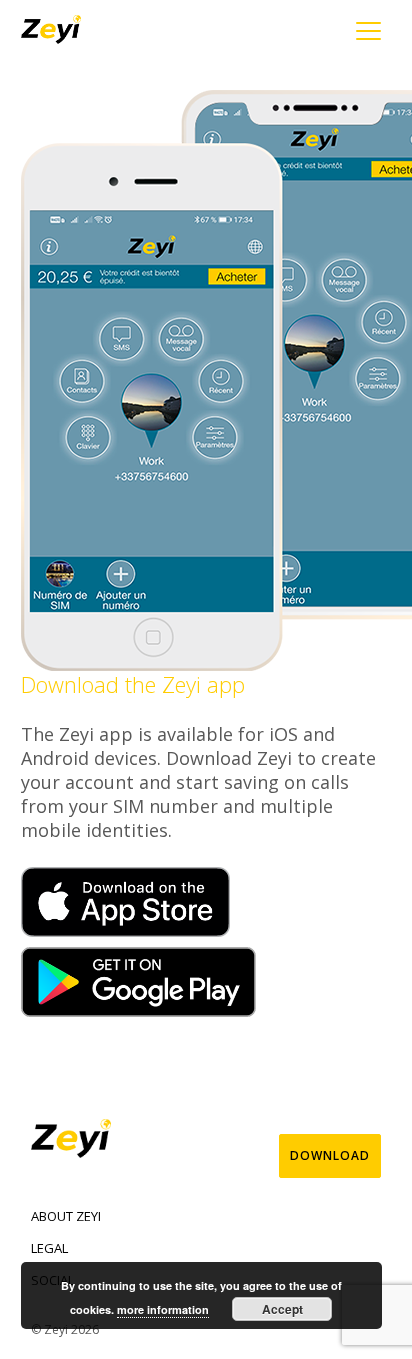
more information (163, 1309)
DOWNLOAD (330, 1155)
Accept (282, 1309)
